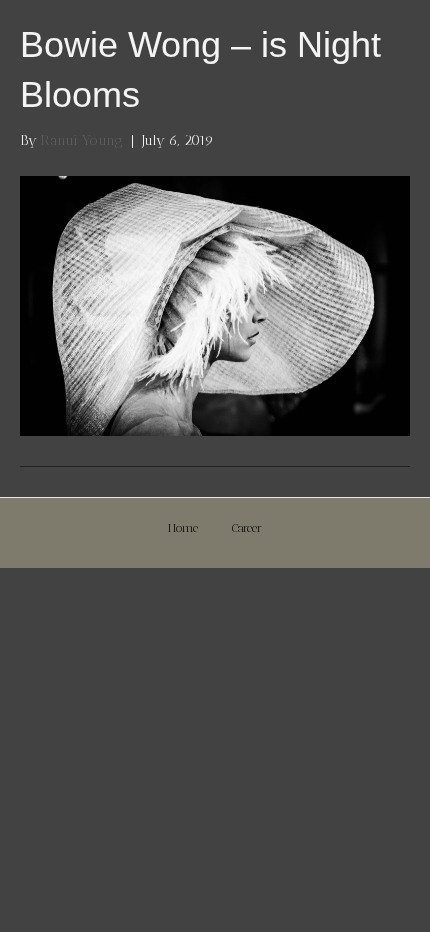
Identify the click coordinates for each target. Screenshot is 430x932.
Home (183, 528)
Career (247, 528)
